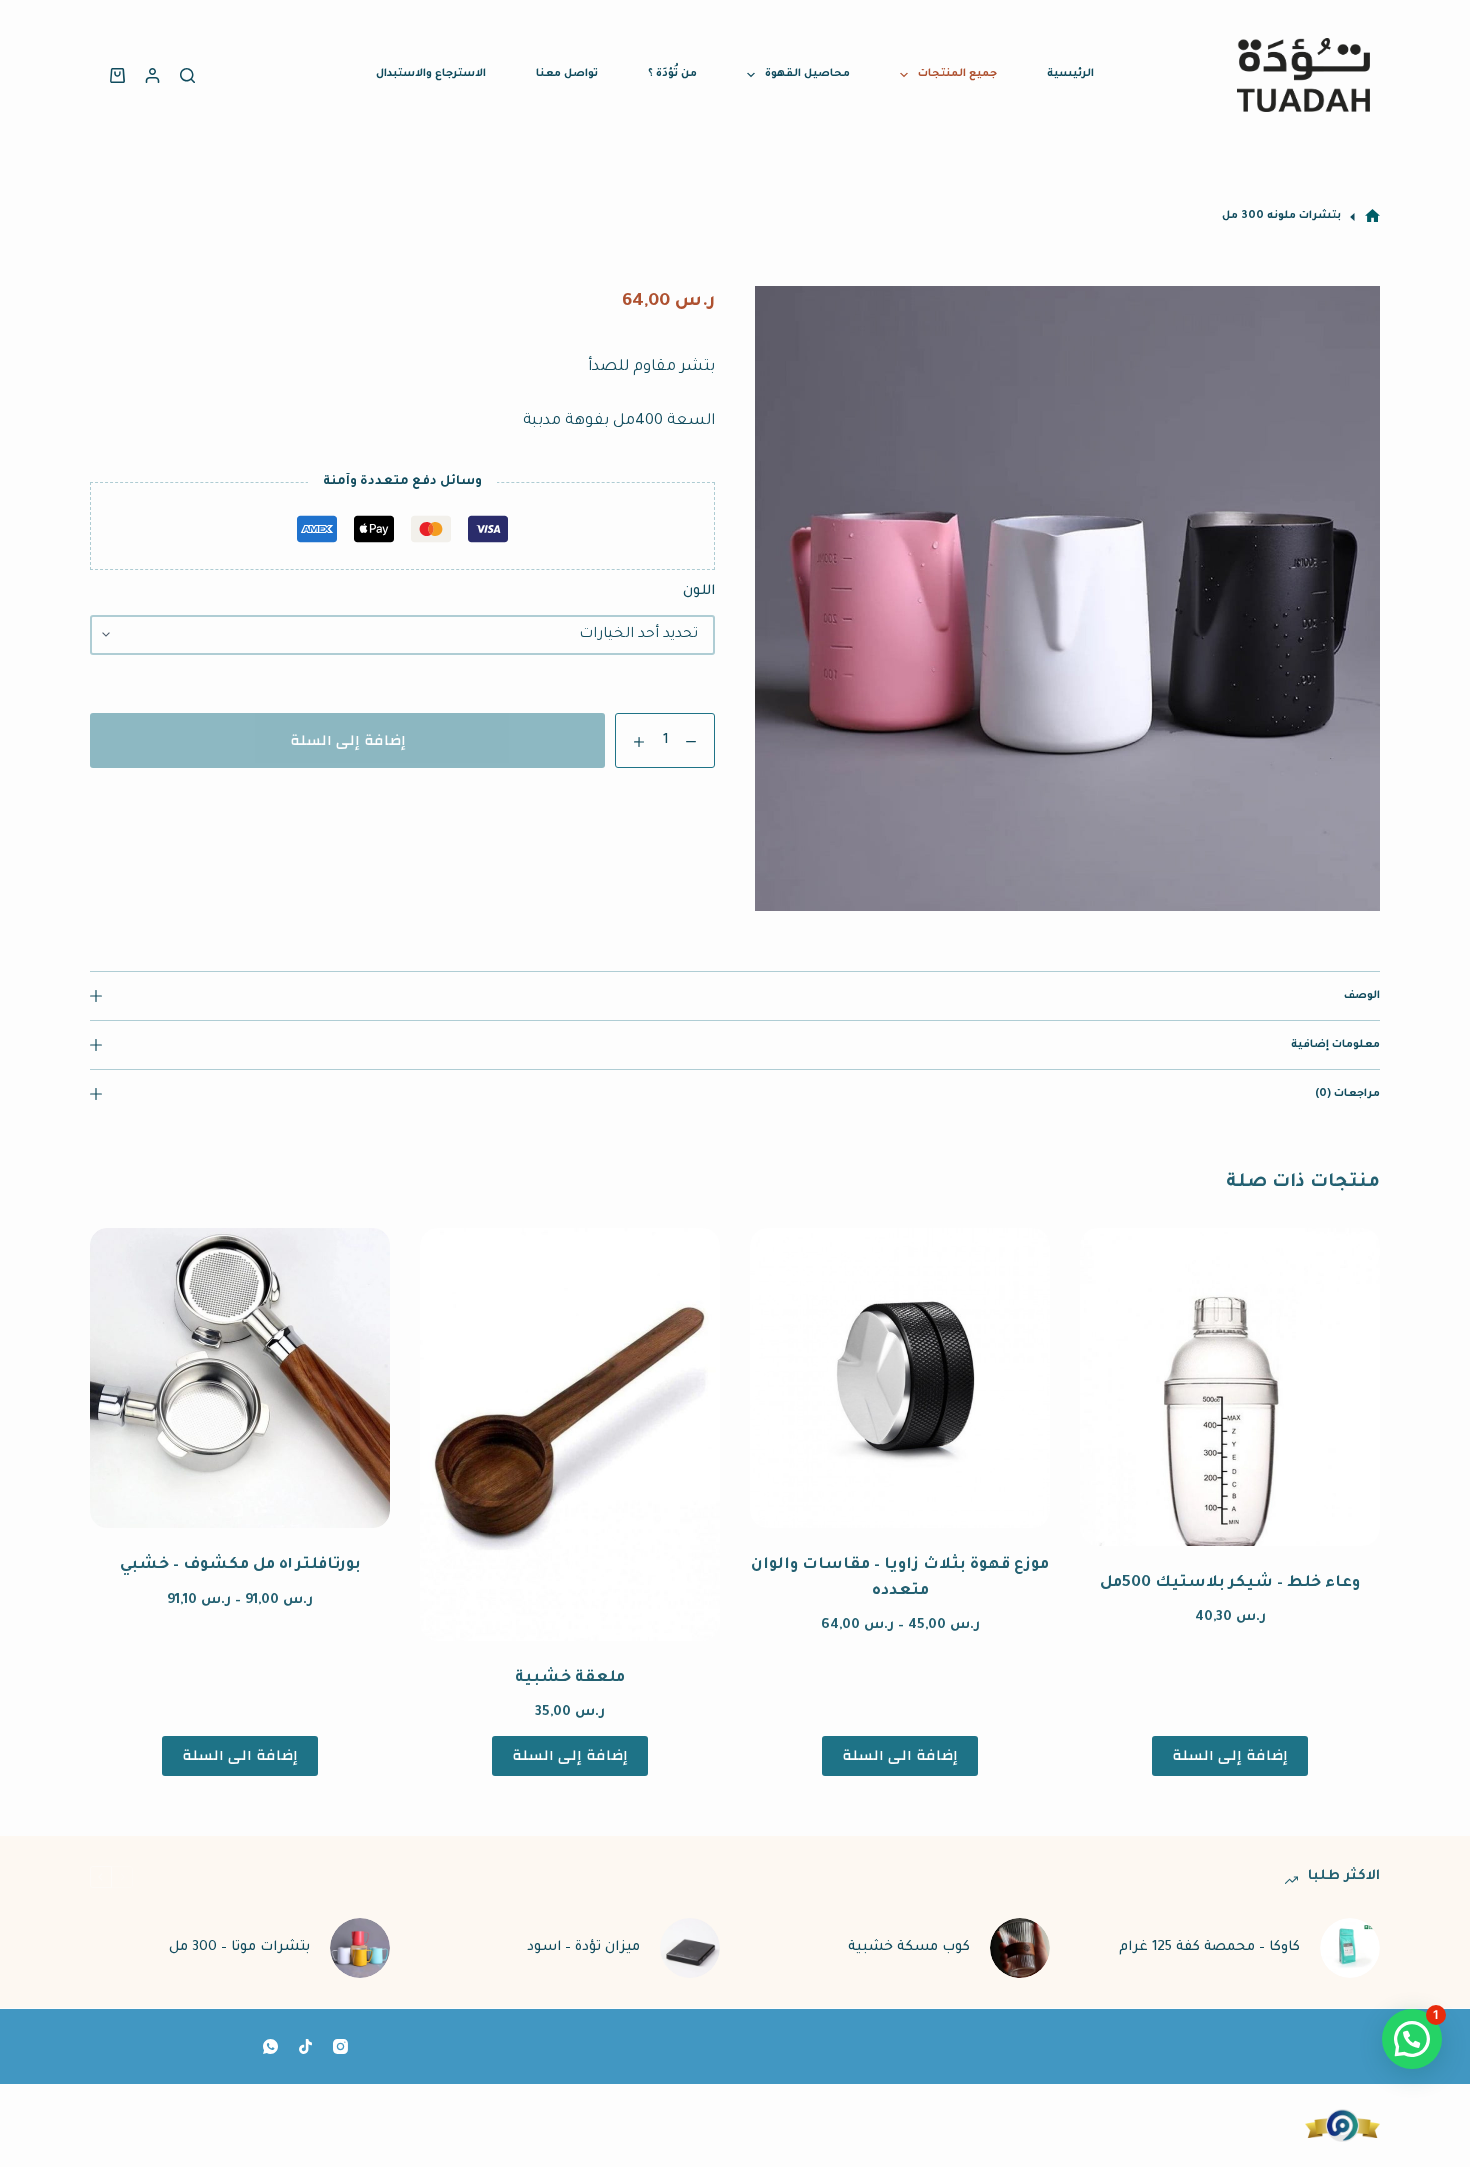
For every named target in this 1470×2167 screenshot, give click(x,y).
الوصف (1362, 996)
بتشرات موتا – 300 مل (239, 1947)
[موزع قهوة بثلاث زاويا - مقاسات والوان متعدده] (900, 1378)
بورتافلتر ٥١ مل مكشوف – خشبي (240, 1565)
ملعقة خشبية (570, 1678)
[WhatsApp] (270, 2046)
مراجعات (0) (1347, 1094)
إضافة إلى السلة (348, 740)
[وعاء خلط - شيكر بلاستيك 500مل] (1230, 1386)
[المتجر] (1372, 216)
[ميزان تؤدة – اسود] (690, 1948)
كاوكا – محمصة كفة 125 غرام (1209, 1947)
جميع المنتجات (957, 74)
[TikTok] (305, 2046)
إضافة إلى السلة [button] (1230, 1755)
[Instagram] (340, 2046)
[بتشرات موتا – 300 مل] (360, 1948)
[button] (1412, 2039)
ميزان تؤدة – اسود (583, 1947)
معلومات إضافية (1335, 1045)
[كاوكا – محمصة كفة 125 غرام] (1350, 1948)
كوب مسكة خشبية (909, 1947)
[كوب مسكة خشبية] (1020, 1948)
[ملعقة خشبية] (570, 1434)
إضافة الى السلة (900, 1755)
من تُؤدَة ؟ (672, 74)
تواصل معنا (567, 74)
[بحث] (187, 75)
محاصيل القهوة (807, 74)
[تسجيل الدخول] (152, 75)
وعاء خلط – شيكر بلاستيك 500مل (1230, 1583)
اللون (699, 591)
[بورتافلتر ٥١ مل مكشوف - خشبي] (240, 1378)
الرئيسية (1070, 74)
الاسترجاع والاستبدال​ (431, 74)
